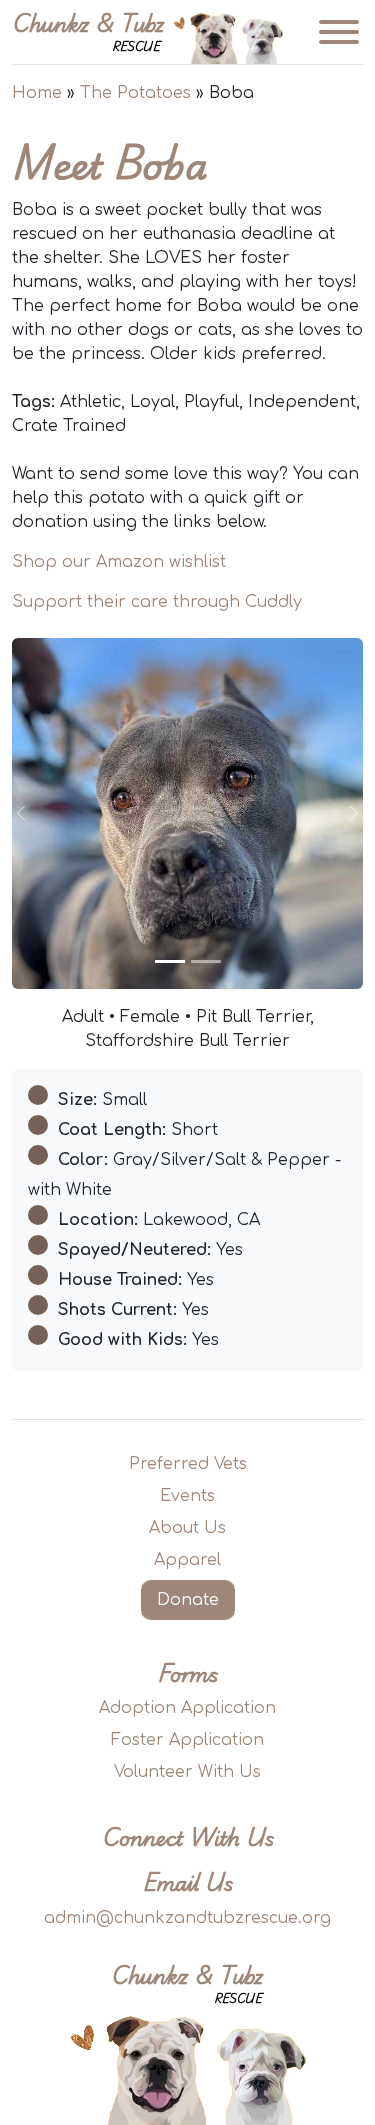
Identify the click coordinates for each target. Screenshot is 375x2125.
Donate (188, 1600)
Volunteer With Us (187, 1772)
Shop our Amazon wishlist (119, 562)
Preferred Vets (188, 1464)
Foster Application (187, 1740)
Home (37, 93)
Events (187, 1496)
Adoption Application (187, 1708)
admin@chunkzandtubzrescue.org (187, 1918)
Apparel (187, 1560)
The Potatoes (135, 93)
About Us (187, 1528)
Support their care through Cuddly (157, 602)
